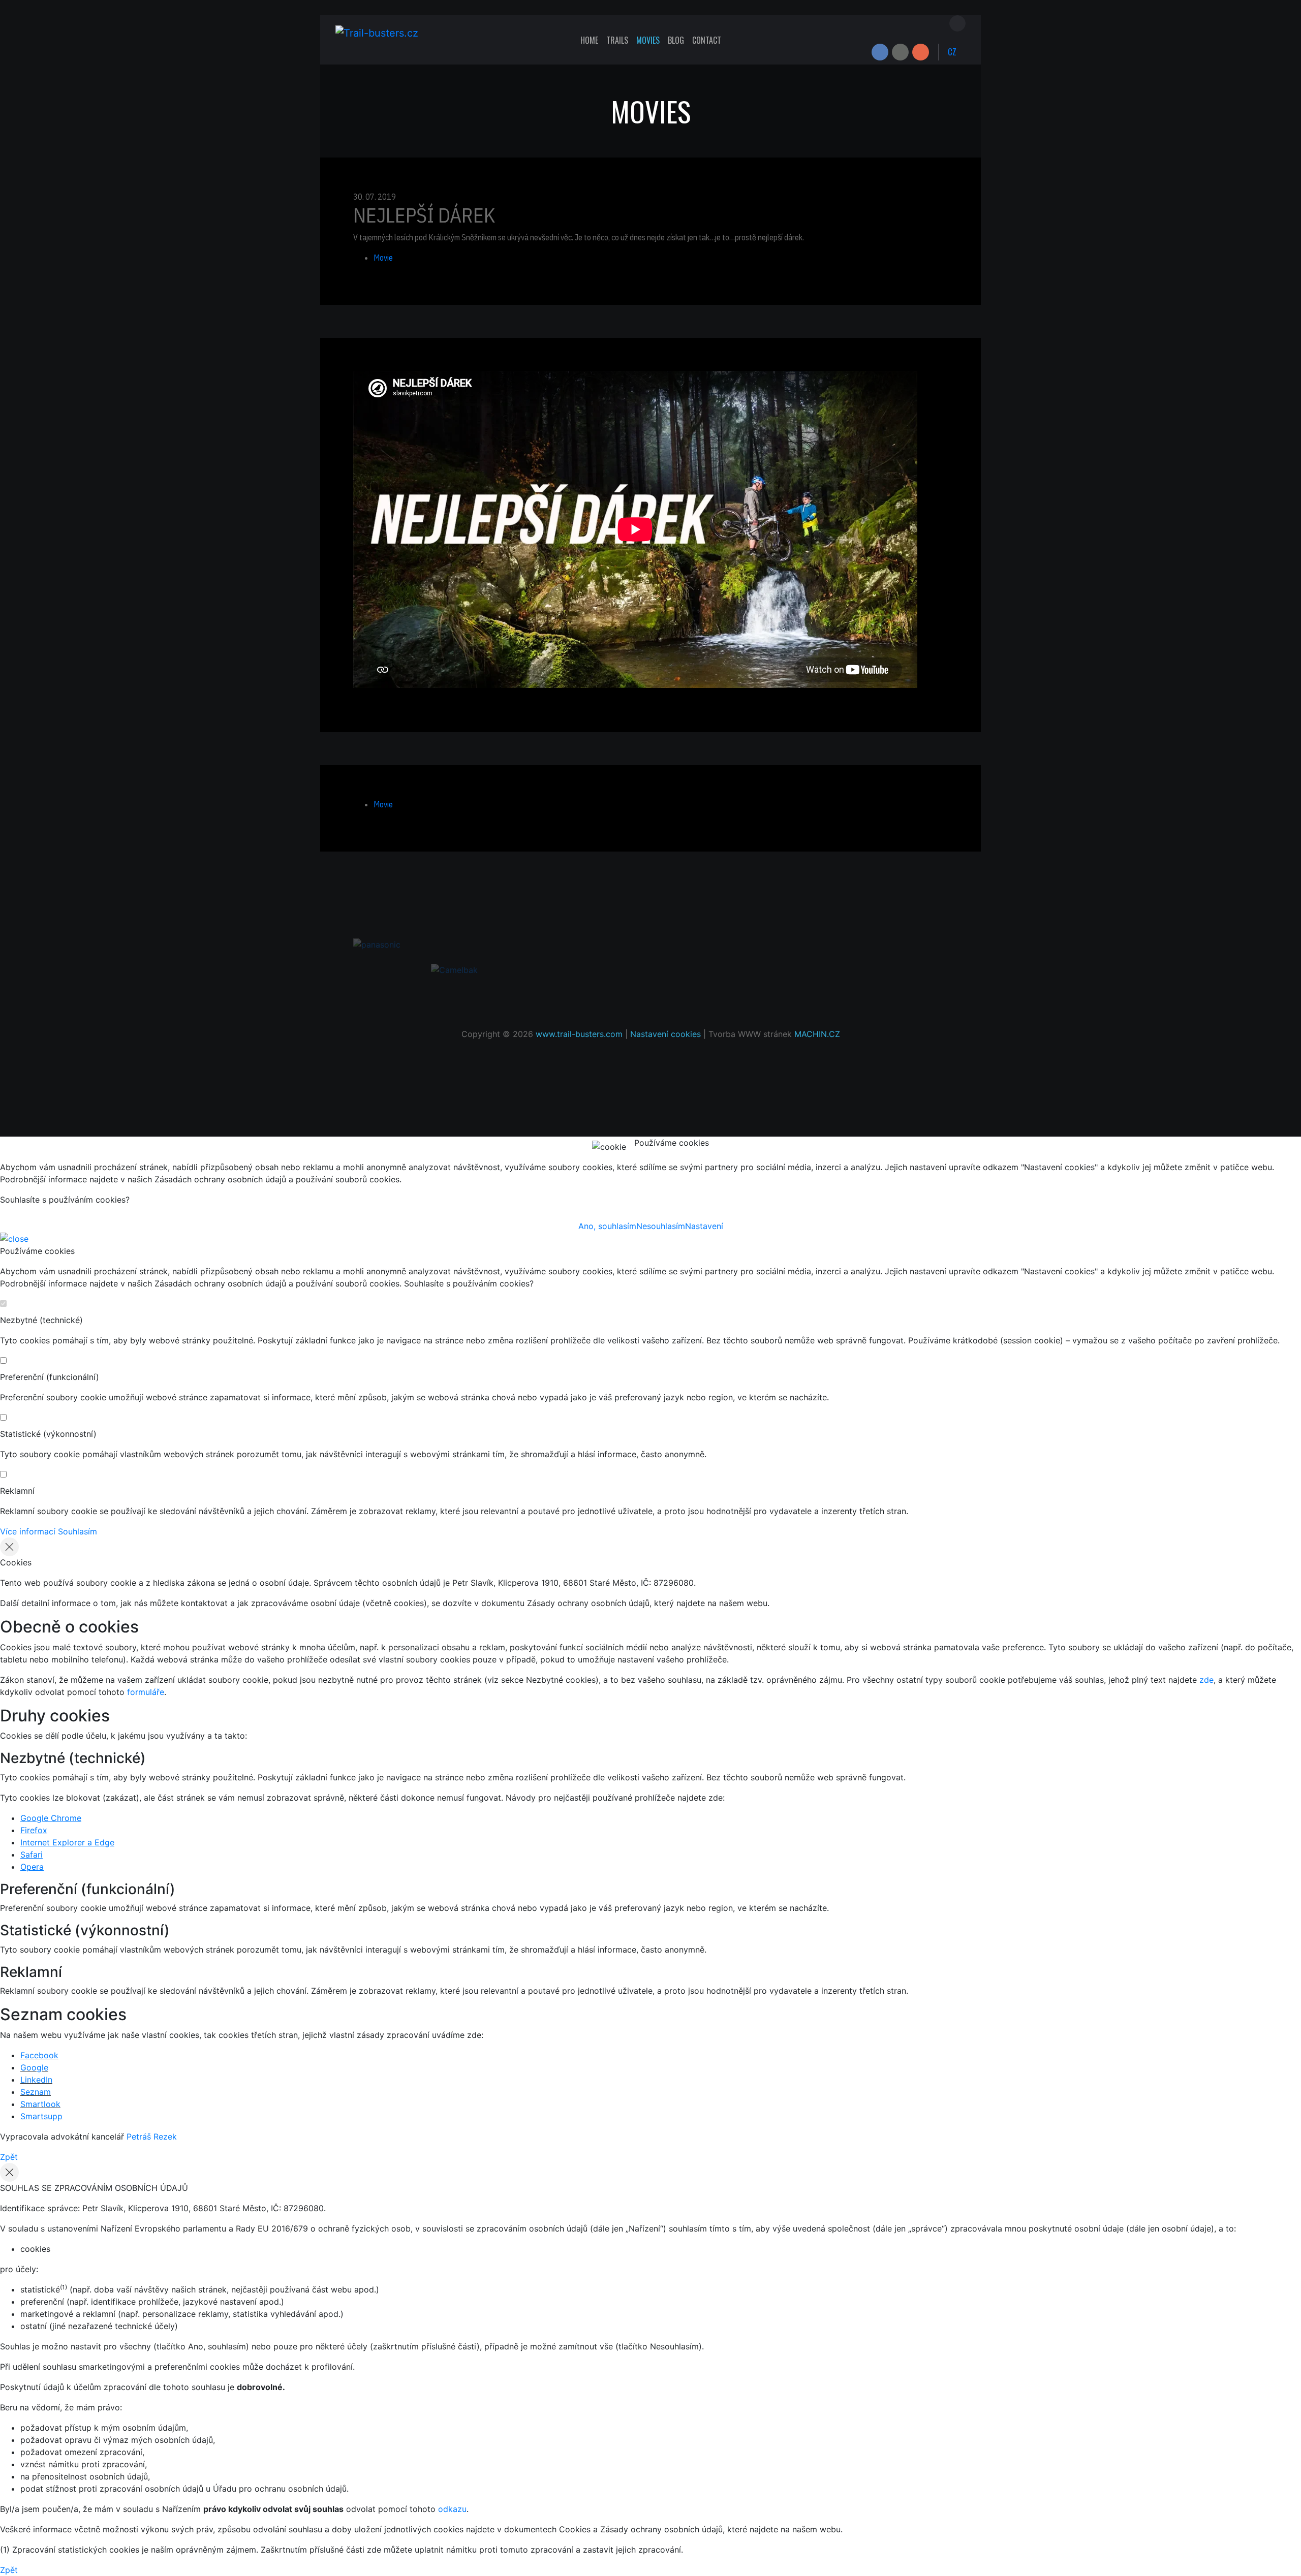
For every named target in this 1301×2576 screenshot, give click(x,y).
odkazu (452, 2509)
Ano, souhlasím (607, 1226)
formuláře (146, 1692)
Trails (617, 40)
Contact (707, 40)
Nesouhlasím (661, 1226)
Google (34, 2067)
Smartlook (40, 2104)
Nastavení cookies (665, 1034)
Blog (676, 40)
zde (1206, 1680)
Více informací (28, 1531)
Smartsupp (41, 2116)
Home (589, 40)
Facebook (39, 2055)
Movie (383, 258)
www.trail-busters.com (579, 1034)
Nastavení (704, 1226)
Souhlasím (78, 1531)
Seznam (36, 2092)
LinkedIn (36, 2080)
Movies (648, 40)
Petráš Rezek (152, 2137)
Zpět (9, 2157)
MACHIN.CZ (817, 1034)
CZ (952, 52)
